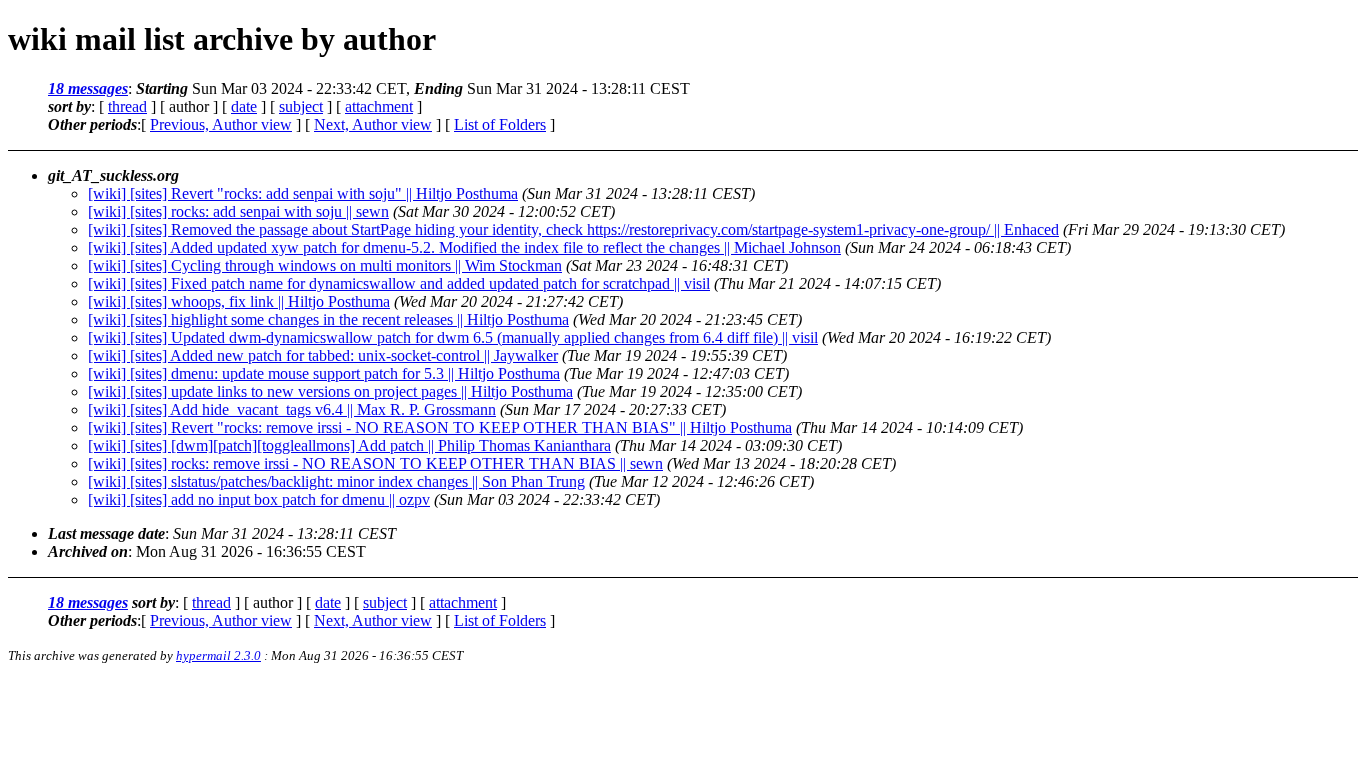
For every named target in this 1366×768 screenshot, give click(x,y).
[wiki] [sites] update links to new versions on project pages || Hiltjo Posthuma (330, 391)
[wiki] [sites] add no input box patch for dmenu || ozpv (259, 499)
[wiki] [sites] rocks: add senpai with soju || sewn (238, 211)
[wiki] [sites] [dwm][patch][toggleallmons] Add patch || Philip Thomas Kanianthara (349, 445)
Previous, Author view (221, 124)
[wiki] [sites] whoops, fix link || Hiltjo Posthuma (239, 301)
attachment (379, 106)
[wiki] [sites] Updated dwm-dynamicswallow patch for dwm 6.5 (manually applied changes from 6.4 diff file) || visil (453, 337)
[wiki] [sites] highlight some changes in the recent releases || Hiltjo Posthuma (328, 319)
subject (301, 106)
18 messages (88, 88)
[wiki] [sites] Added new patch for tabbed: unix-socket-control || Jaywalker (323, 355)
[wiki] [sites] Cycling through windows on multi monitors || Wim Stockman (325, 265)
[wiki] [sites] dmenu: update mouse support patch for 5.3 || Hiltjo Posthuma (324, 373)
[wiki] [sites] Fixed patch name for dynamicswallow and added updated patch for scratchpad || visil (399, 283)
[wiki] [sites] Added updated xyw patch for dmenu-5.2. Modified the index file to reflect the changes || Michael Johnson (464, 247)
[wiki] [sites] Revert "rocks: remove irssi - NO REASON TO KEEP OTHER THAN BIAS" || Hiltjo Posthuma (440, 427)
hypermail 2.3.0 (218, 655)
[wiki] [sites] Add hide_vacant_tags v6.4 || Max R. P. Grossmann (292, 409)
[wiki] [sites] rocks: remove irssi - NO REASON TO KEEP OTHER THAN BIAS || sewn (375, 463)
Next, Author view (373, 124)
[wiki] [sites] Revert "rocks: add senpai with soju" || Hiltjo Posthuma (303, 193)
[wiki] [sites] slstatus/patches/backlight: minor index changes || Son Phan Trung (336, 481)
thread (127, 106)
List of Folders (500, 124)
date (244, 106)
